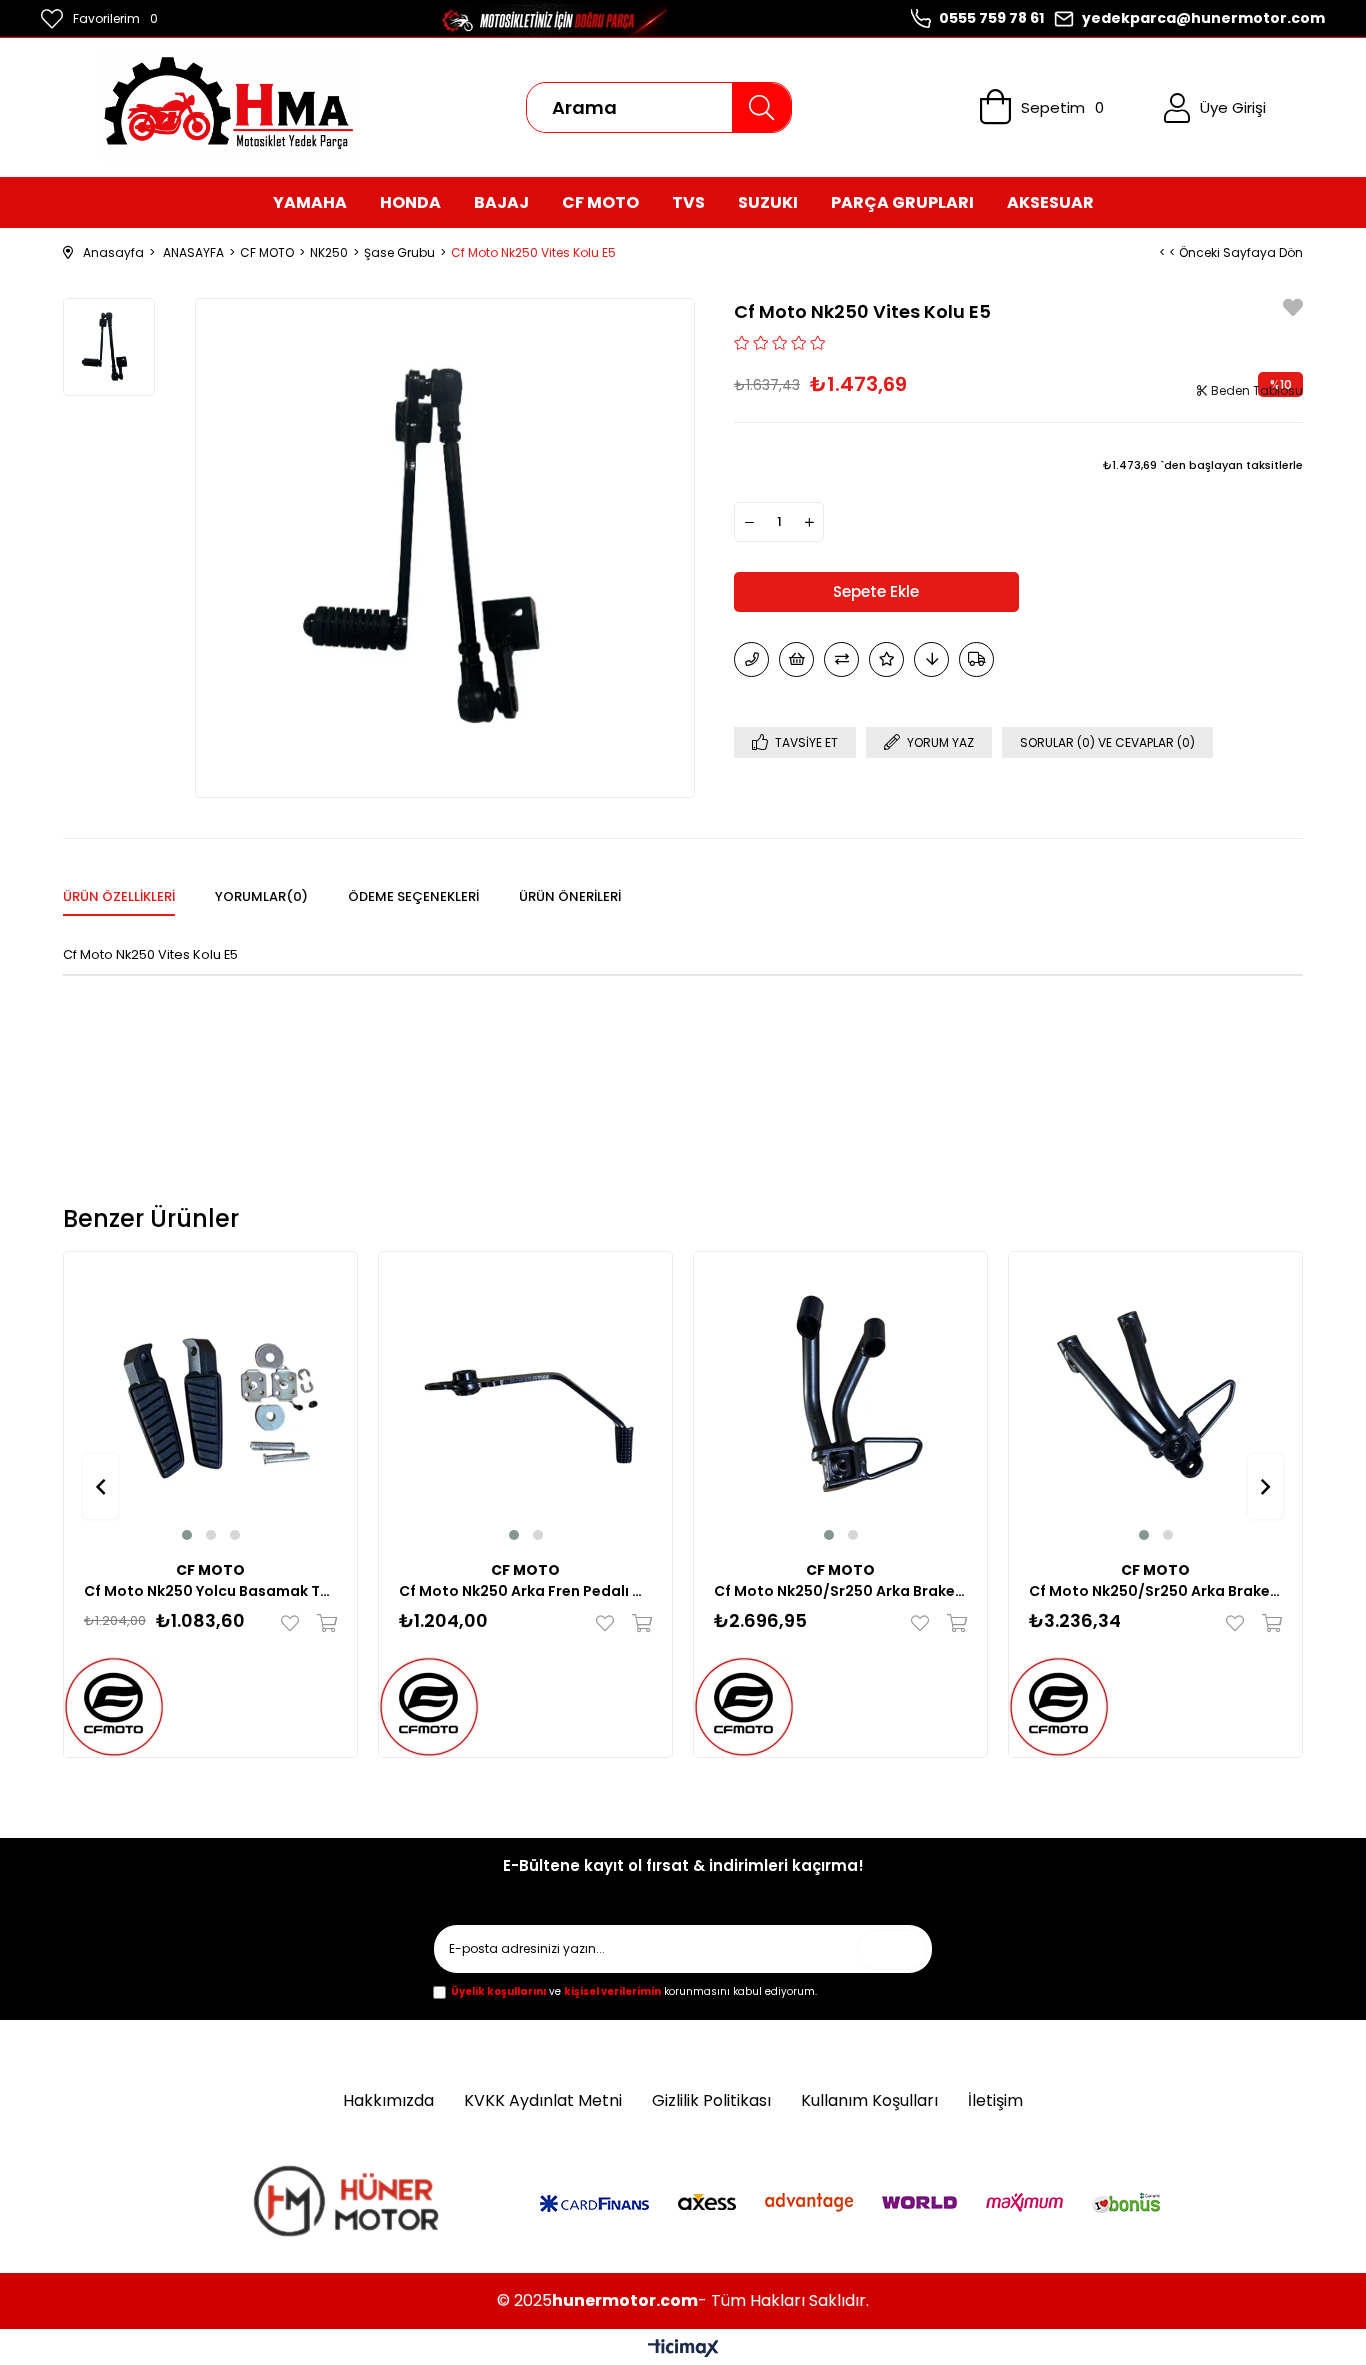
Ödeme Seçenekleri (413, 896)
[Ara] (761, 107)
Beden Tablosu (1255, 390)
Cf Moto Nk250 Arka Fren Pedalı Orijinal (525, 1591)
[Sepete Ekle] (322, 1623)
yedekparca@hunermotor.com (1203, 18)
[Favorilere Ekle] (1293, 310)
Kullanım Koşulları (869, 2101)
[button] (187, 1535)
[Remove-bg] (350, 2205)
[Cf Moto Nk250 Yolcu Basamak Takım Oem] (210, 1398)
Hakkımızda (388, 2101)
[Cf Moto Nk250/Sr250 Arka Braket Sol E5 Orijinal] (1155, 1398)
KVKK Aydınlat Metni (543, 2101)
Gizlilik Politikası (711, 2101)
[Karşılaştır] (841, 659)
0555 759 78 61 (991, 18)
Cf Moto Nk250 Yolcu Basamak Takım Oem (210, 1591)
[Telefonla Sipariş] (751, 659)
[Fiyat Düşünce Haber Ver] (931, 659)
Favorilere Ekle (294, 1623)
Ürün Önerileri (570, 896)
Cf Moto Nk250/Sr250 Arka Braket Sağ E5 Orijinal (840, 1591)
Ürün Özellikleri (119, 896)
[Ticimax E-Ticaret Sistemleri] (683, 2349)
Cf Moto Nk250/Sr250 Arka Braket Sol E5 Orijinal (1155, 1591)
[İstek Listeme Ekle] (796, 659)
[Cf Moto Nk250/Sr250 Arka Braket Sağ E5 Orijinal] (840, 1398)
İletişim (995, 2101)
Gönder (897, 1949)
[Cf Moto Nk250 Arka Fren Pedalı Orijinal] (525, 1398)
